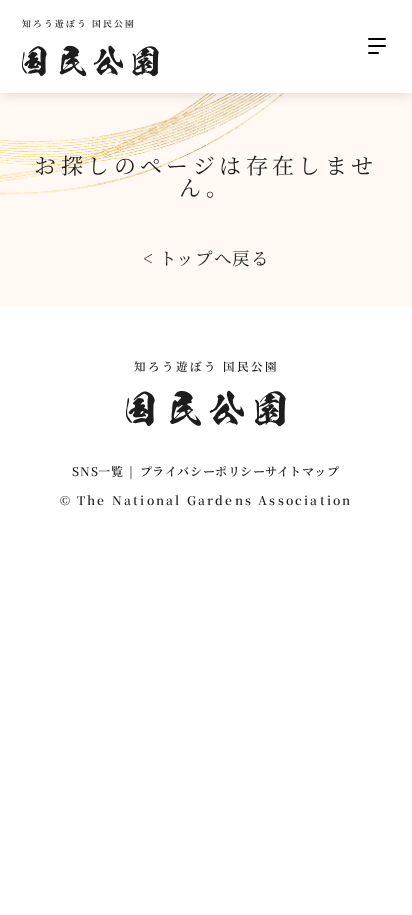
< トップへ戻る (206, 257)
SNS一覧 (97, 470)
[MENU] (377, 46)
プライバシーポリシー (203, 470)
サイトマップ (302, 470)
